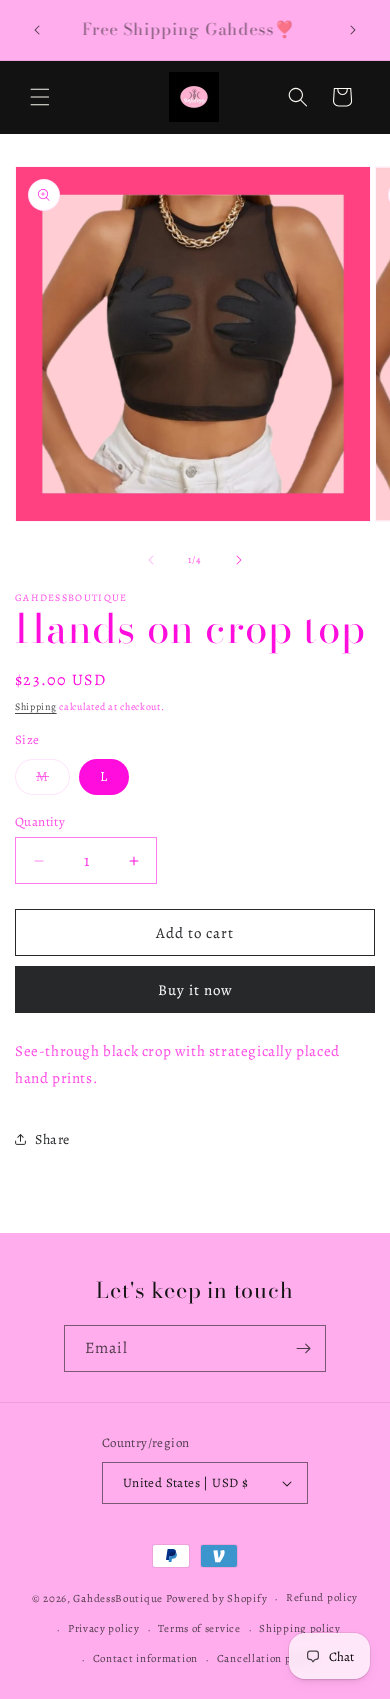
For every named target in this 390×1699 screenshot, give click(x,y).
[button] (40, 97)
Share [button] (52, 1139)
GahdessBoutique (118, 1598)
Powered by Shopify (217, 1598)
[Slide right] (239, 560)
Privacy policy (104, 1628)
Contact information (145, 1658)
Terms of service (199, 1628)
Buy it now (195, 990)
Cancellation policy (266, 1658)
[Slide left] (151, 560)
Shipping (36, 706)
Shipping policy (300, 1628)
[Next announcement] (353, 30)
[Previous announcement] (37, 30)
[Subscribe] (303, 1348)
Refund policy (322, 1597)
